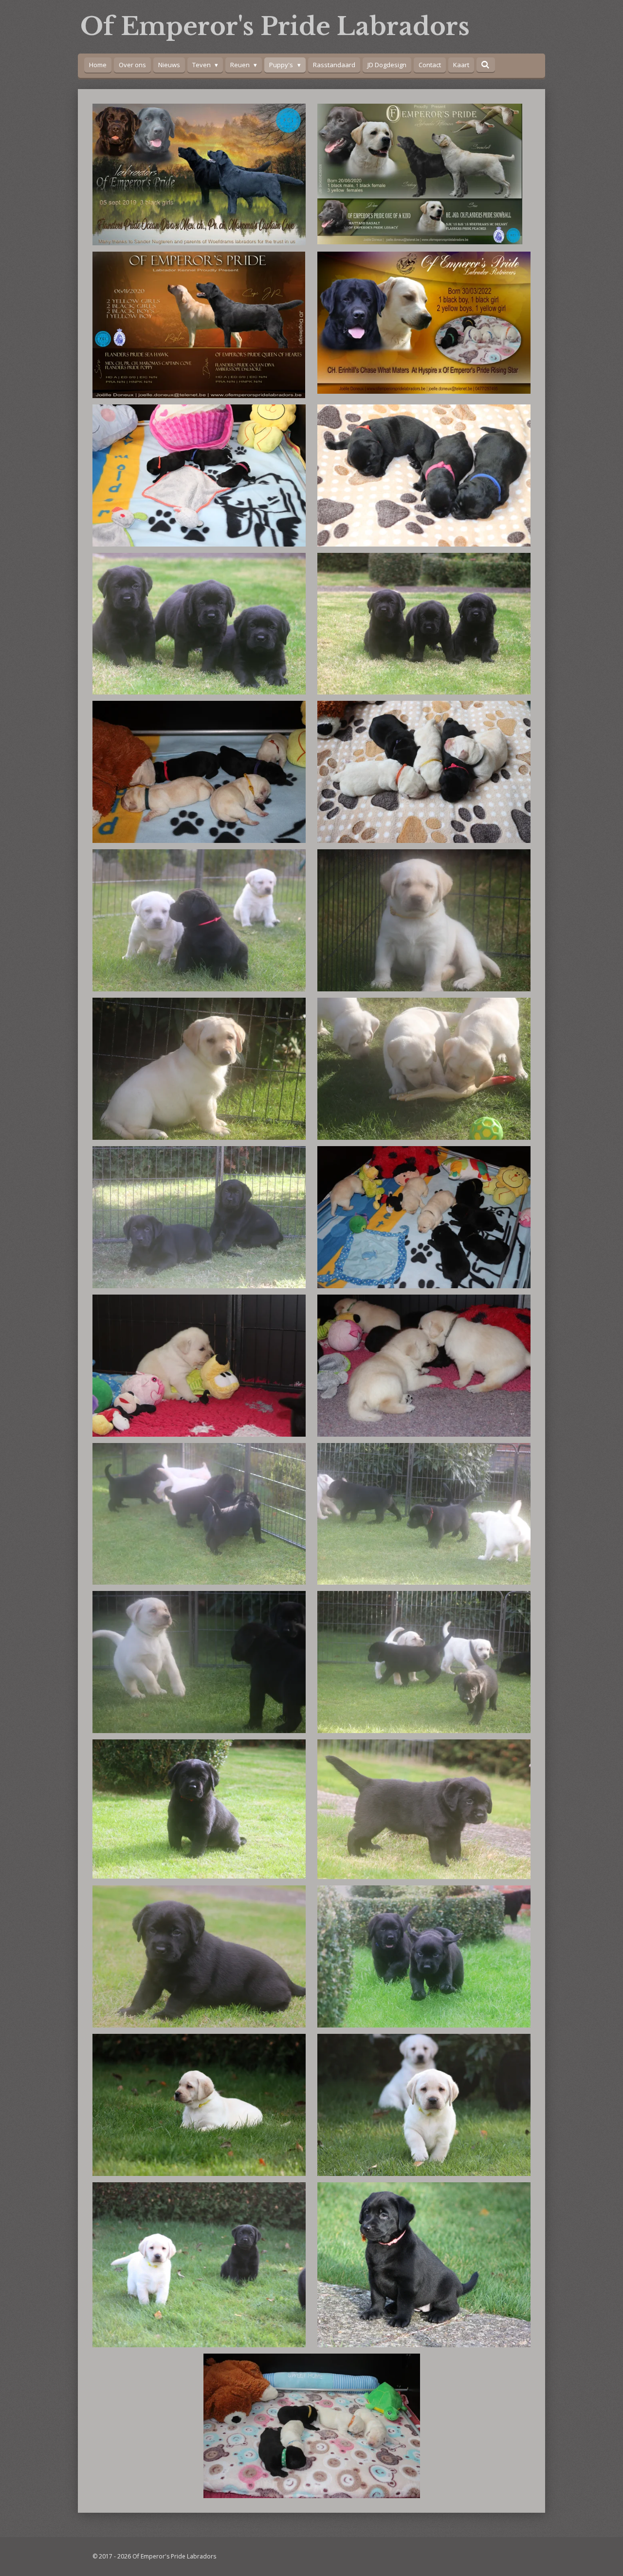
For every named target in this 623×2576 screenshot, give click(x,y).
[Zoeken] (486, 65)
